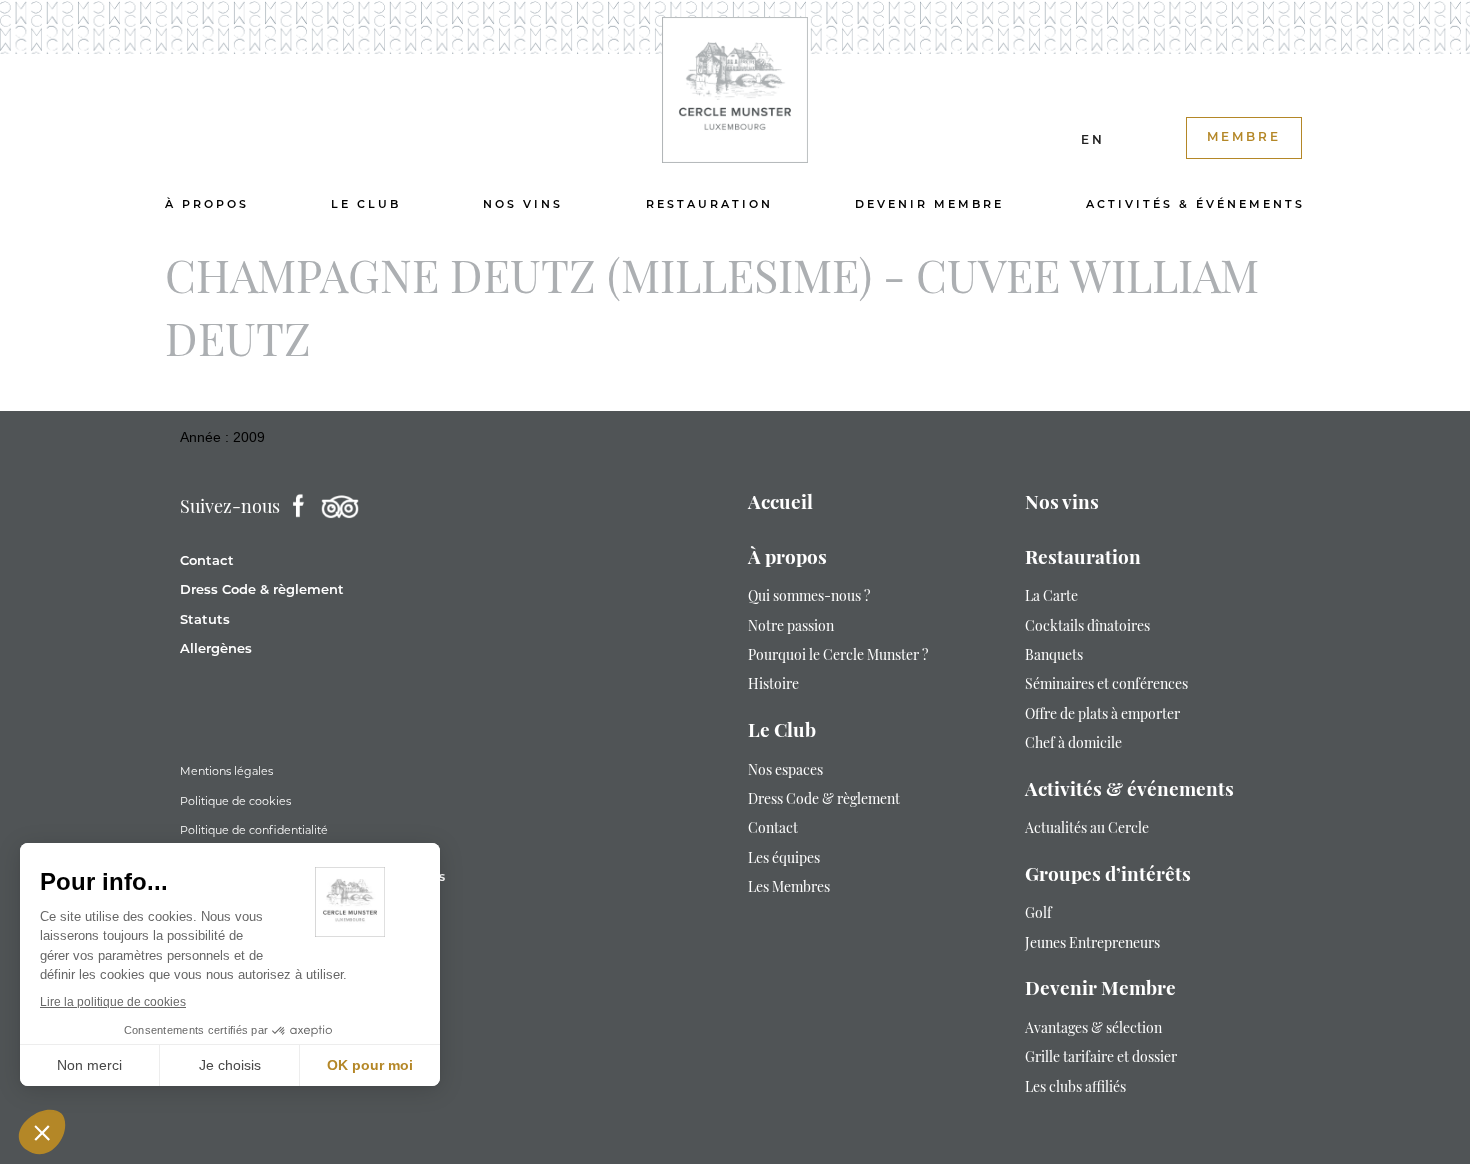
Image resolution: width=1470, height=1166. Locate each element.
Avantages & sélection (1093, 1029)
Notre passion (791, 627)
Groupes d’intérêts (1108, 876)
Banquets (1054, 656)
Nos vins (523, 205)
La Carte (1051, 597)
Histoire (773, 685)
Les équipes (784, 859)
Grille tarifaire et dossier (1101, 1058)
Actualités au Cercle (1087, 829)
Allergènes (216, 649)
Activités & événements (1195, 205)
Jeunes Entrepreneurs (1092, 944)
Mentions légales (226, 771)
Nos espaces (785, 771)
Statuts (205, 620)
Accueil (780, 504)
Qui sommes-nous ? (809, 597)
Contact (207, 561)
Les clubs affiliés (1075, 1088)
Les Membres (789, 888)
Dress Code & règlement (262, 590)
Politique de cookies (235, 801)
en (1093, 141)
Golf (1038, 914)
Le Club (366, 205)
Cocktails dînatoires (1087, 627)
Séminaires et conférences (1106, 685)
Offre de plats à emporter (1102, 715)
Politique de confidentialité (254, 830)
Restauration (709, 205)
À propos (207, 205)
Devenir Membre (929, 205)
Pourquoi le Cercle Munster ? (838, 656)
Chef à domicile (1073, 744)
